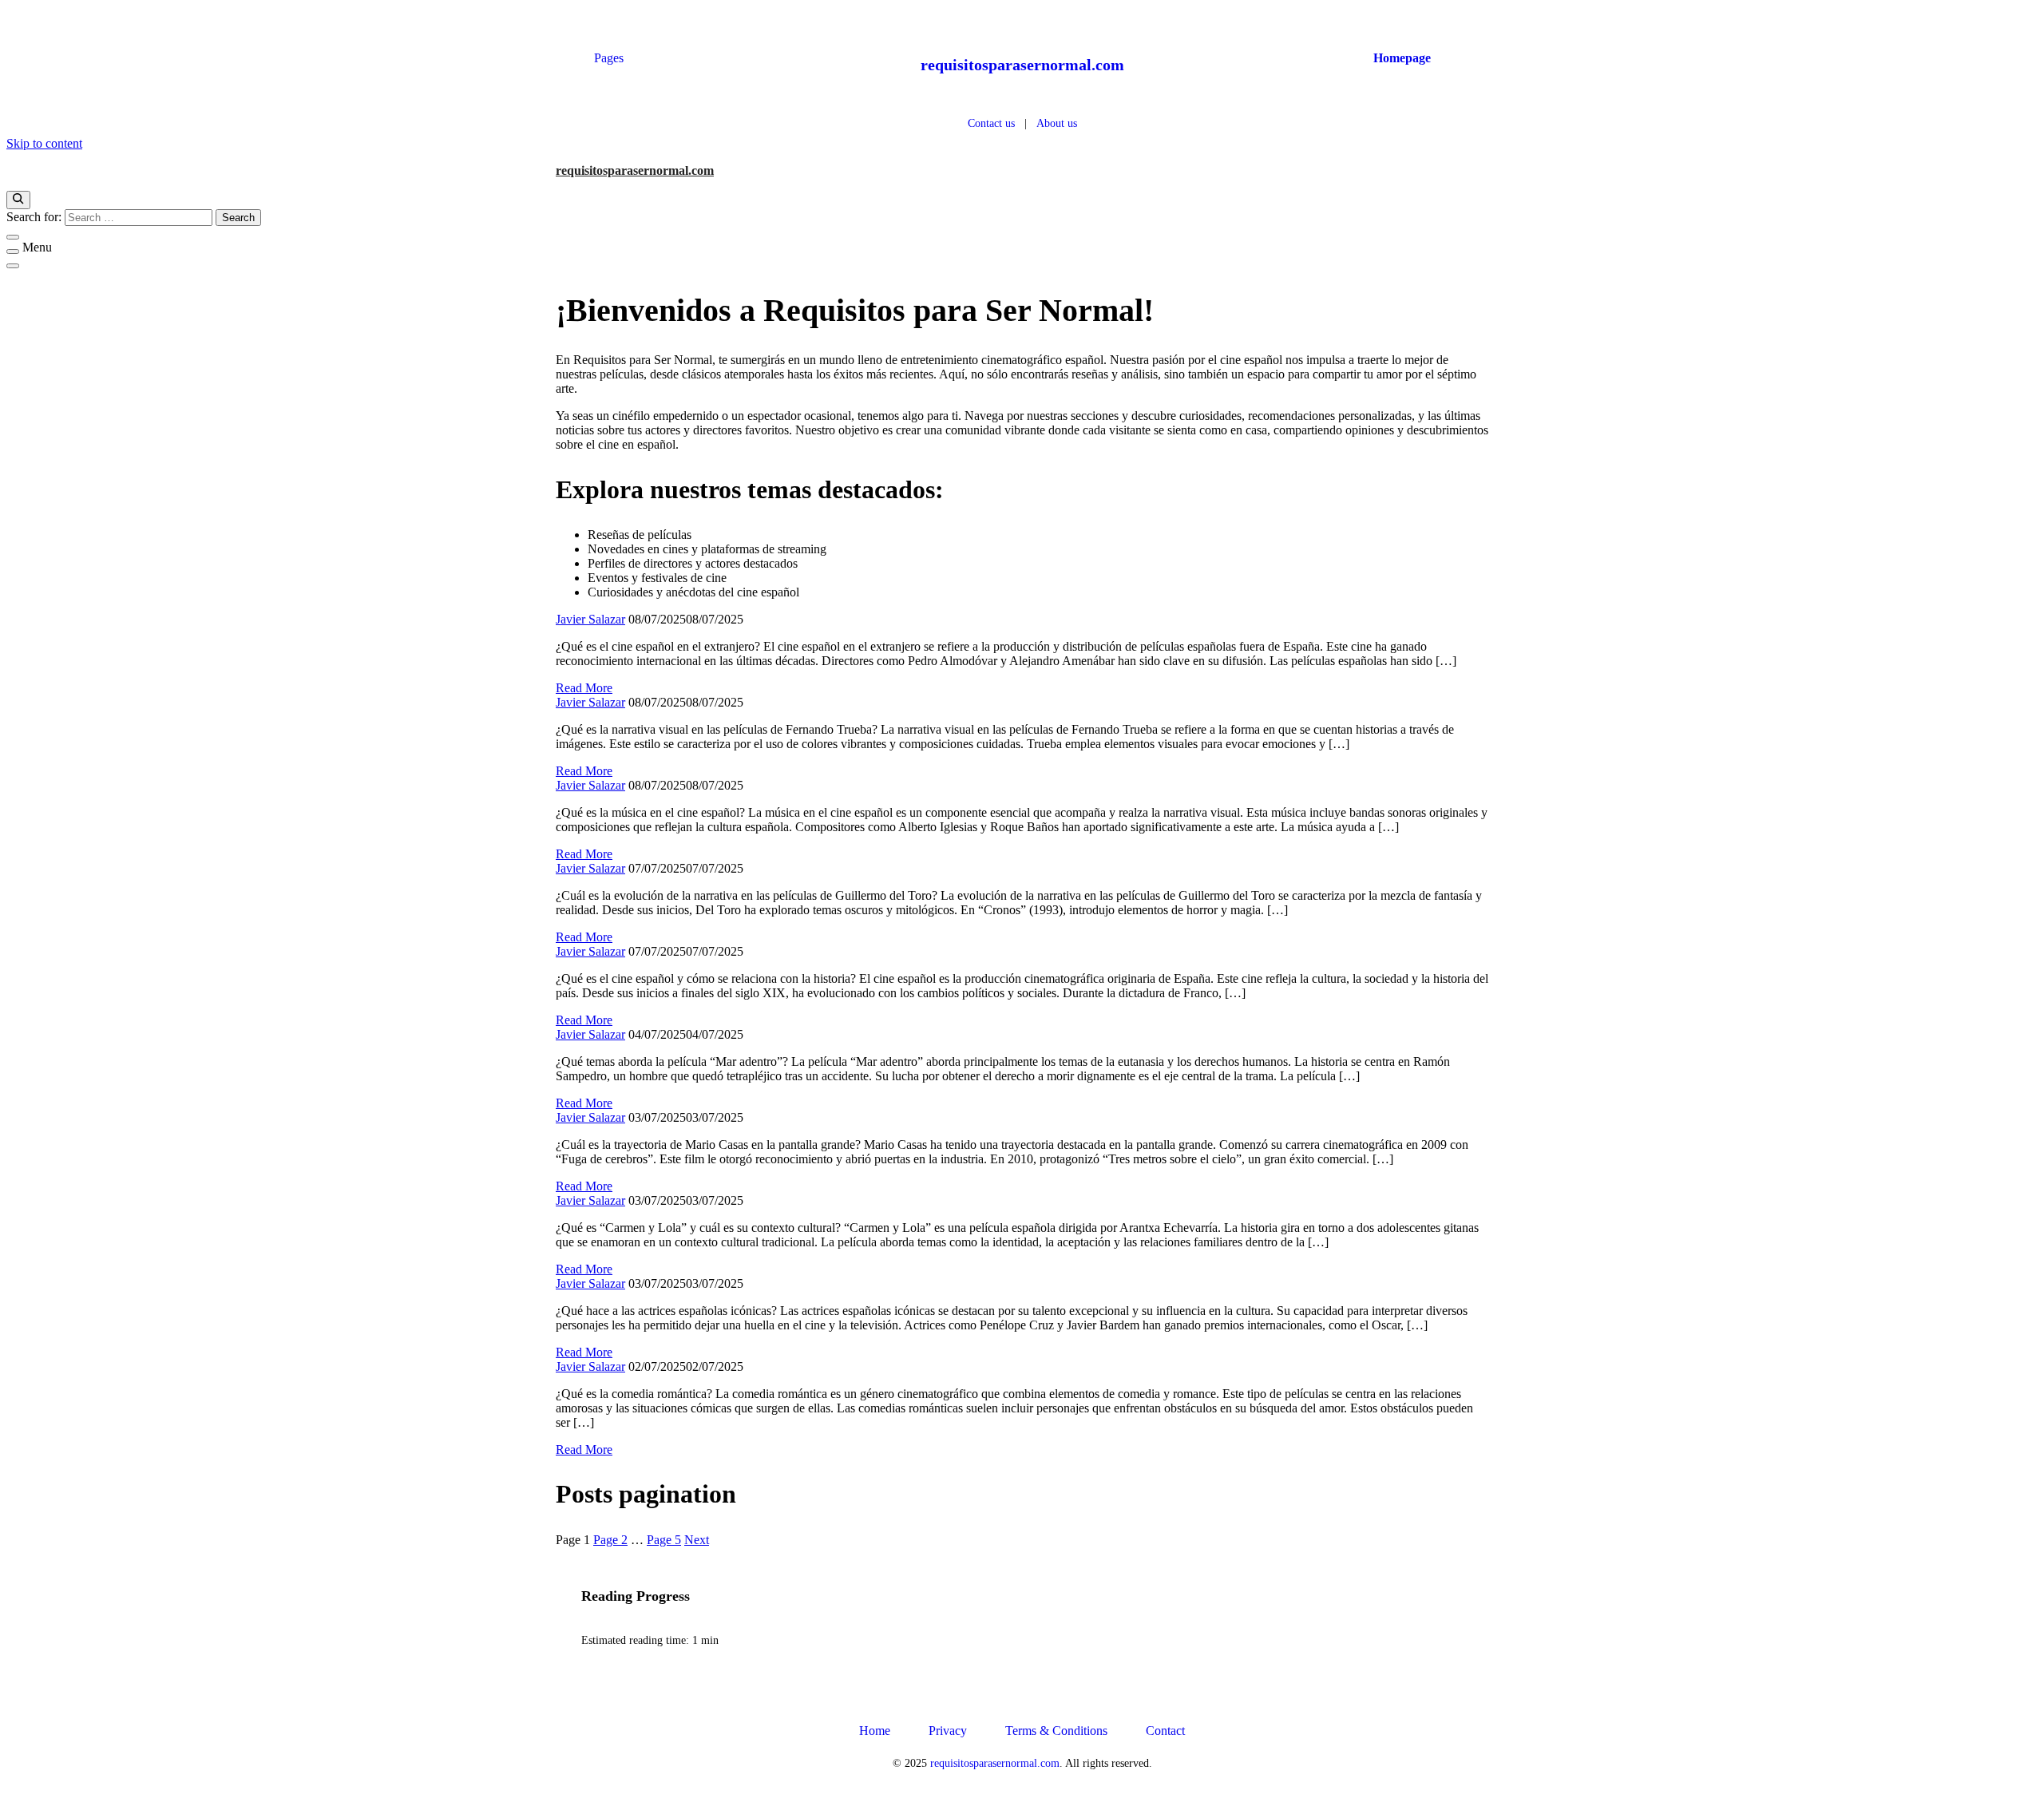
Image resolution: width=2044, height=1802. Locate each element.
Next (697, 1540)
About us (1057, 123)
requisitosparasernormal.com (1022, 65)
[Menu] (13, 251)
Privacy (948, 1731)
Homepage (1402, 58)
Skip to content (44, 143)
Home (875, 1731)
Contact (1165, 1731)
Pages (609, 58)
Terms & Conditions (1056, 1731)
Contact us (991, 123)
